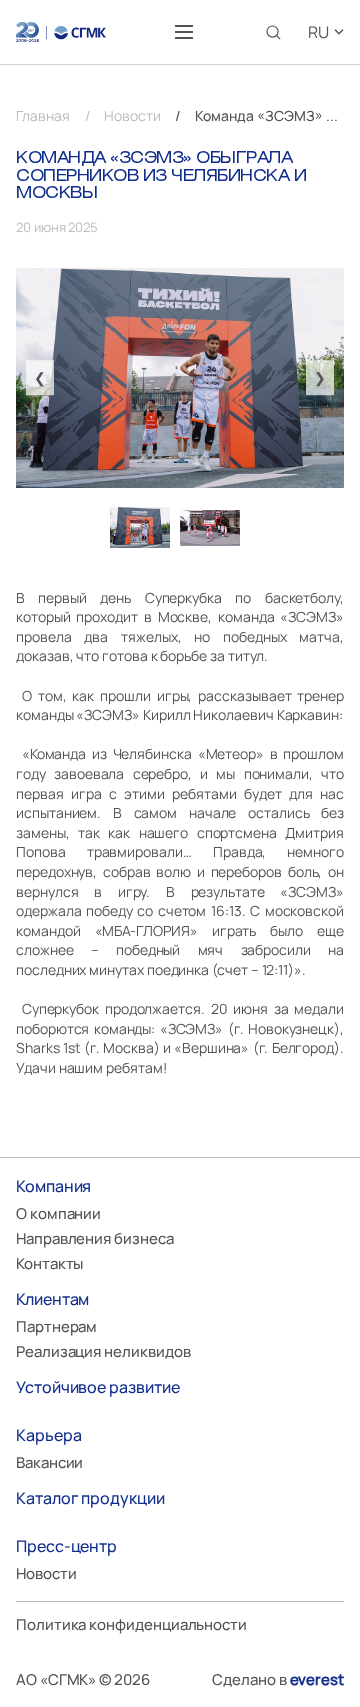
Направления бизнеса (95, 1238)
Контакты (49, 1263)
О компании (58, 1213)
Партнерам (56, 1326)
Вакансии (49, 1462)
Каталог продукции (90, 1498)
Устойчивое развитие (97, 1387)
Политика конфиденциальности (131, 1624)
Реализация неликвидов (103, 1351)
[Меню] (184, 32)
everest (317, 1679)
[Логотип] (61, 32)
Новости (46, 1573)
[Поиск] (273, 32)
